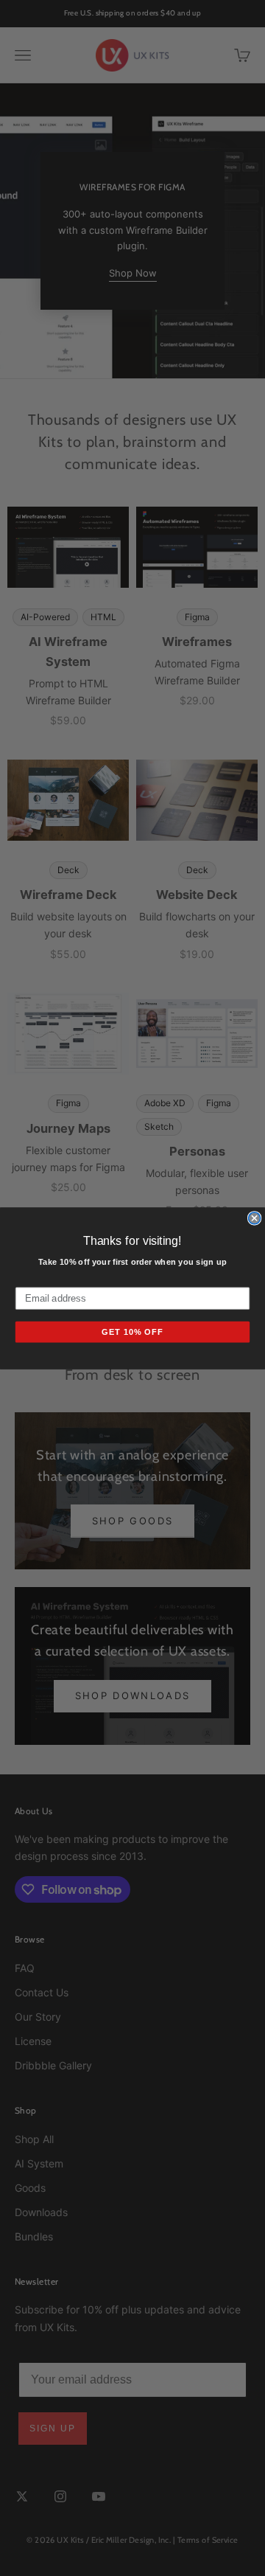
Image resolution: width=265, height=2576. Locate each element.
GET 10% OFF (132, 1332)
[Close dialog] (255, 1218)
